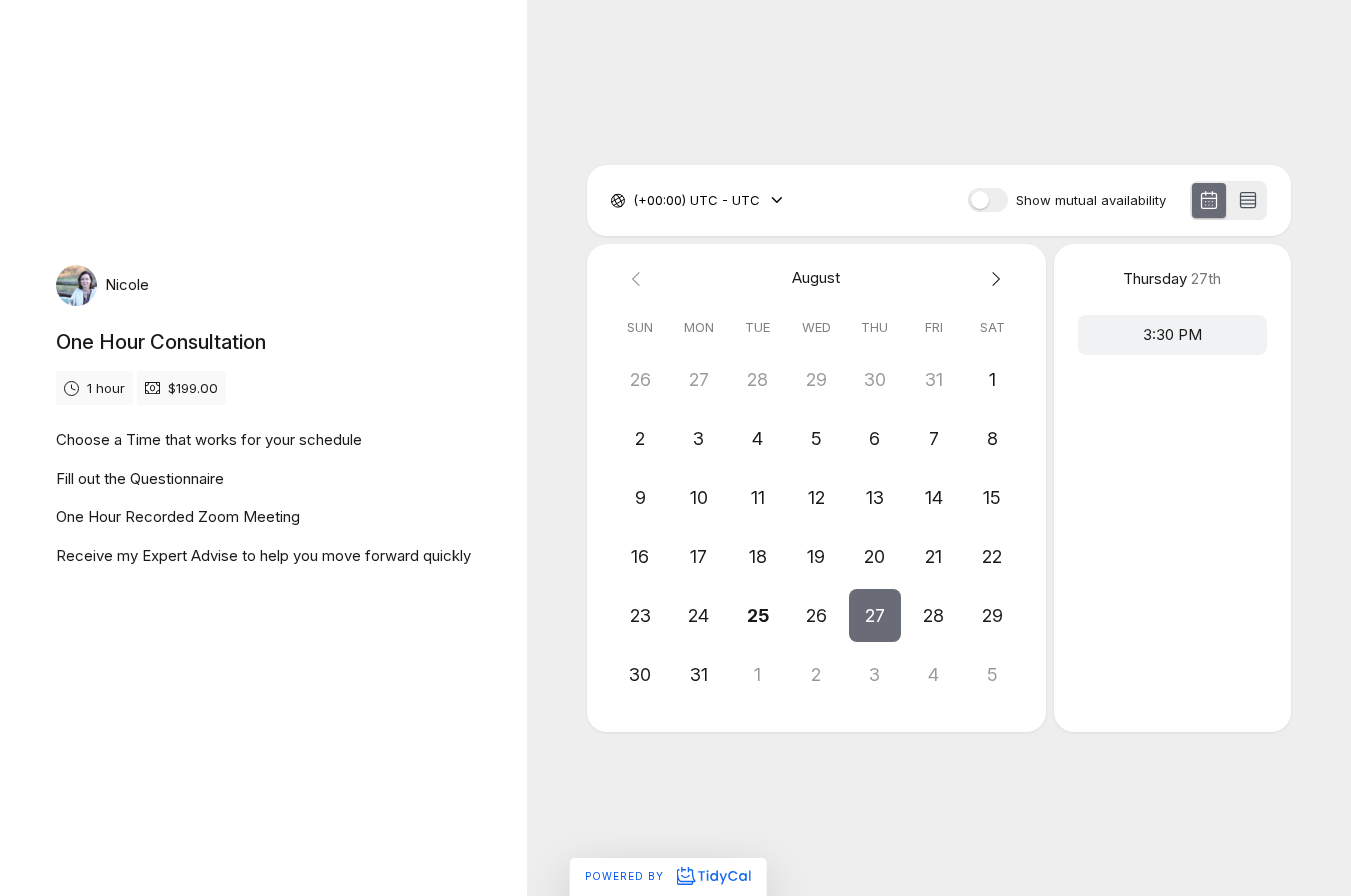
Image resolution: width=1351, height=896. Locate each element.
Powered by (626, 876)
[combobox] (635, 201)
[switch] (988, 200)
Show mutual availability (1091, 200)
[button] (875, 615)
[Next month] (992, 278)
